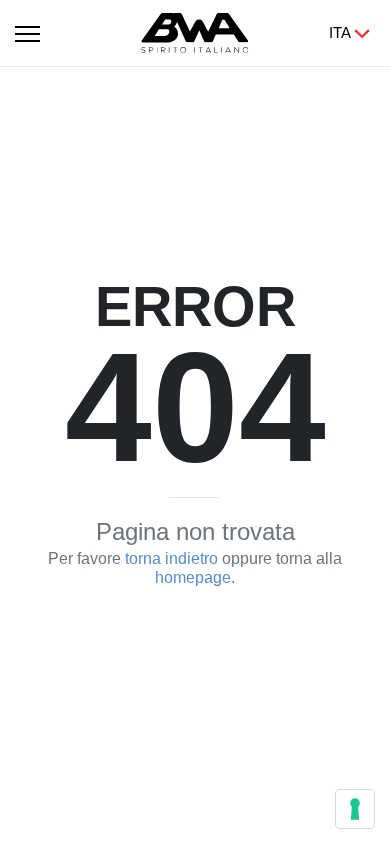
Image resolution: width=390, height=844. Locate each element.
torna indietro (171, 558)
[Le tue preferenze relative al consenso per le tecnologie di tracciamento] (355, 809)
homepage (193, 577)
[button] (27, 30)
